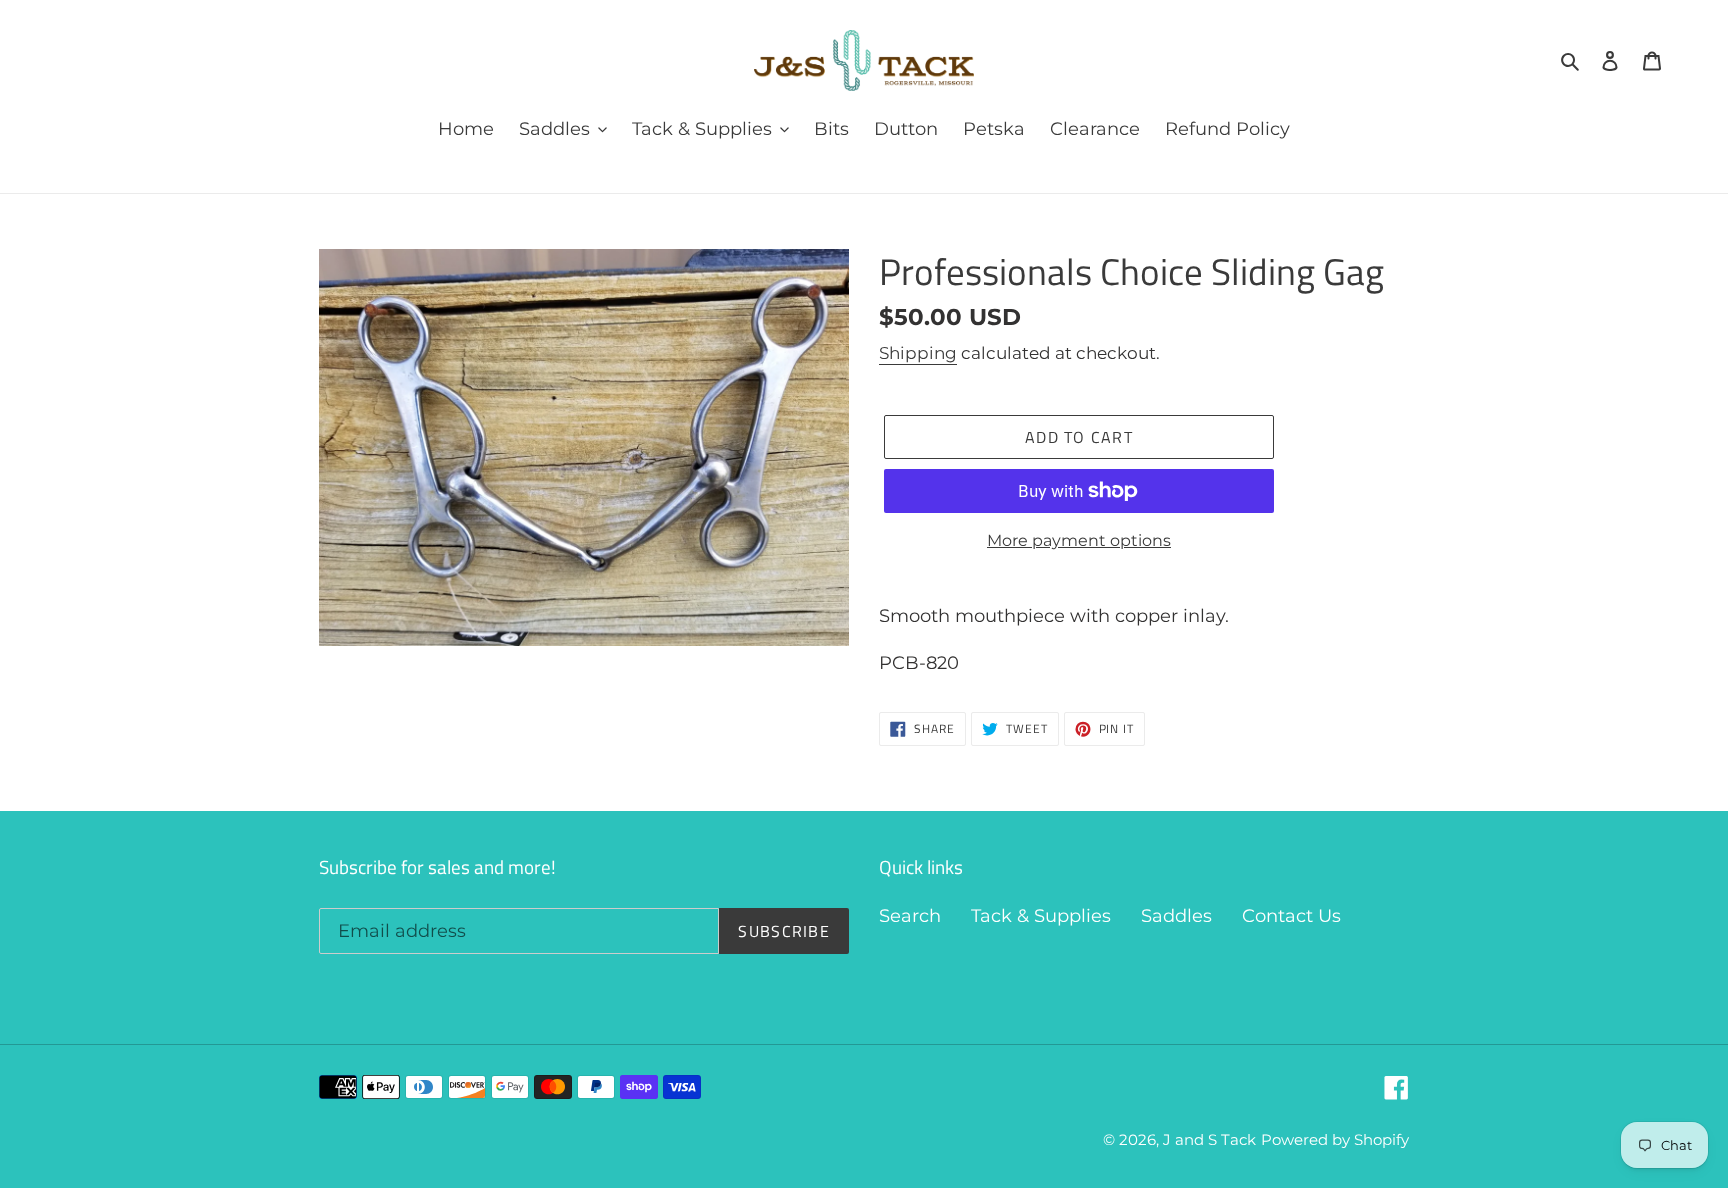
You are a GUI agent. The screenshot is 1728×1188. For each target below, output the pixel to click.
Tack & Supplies (1041, 916)
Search (910, 916)
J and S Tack (1209, 1139)
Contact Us (1291, 916)
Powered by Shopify (1335, 1139)
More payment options (1079, 540)
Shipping (918, 353)
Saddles (1176, 916)
